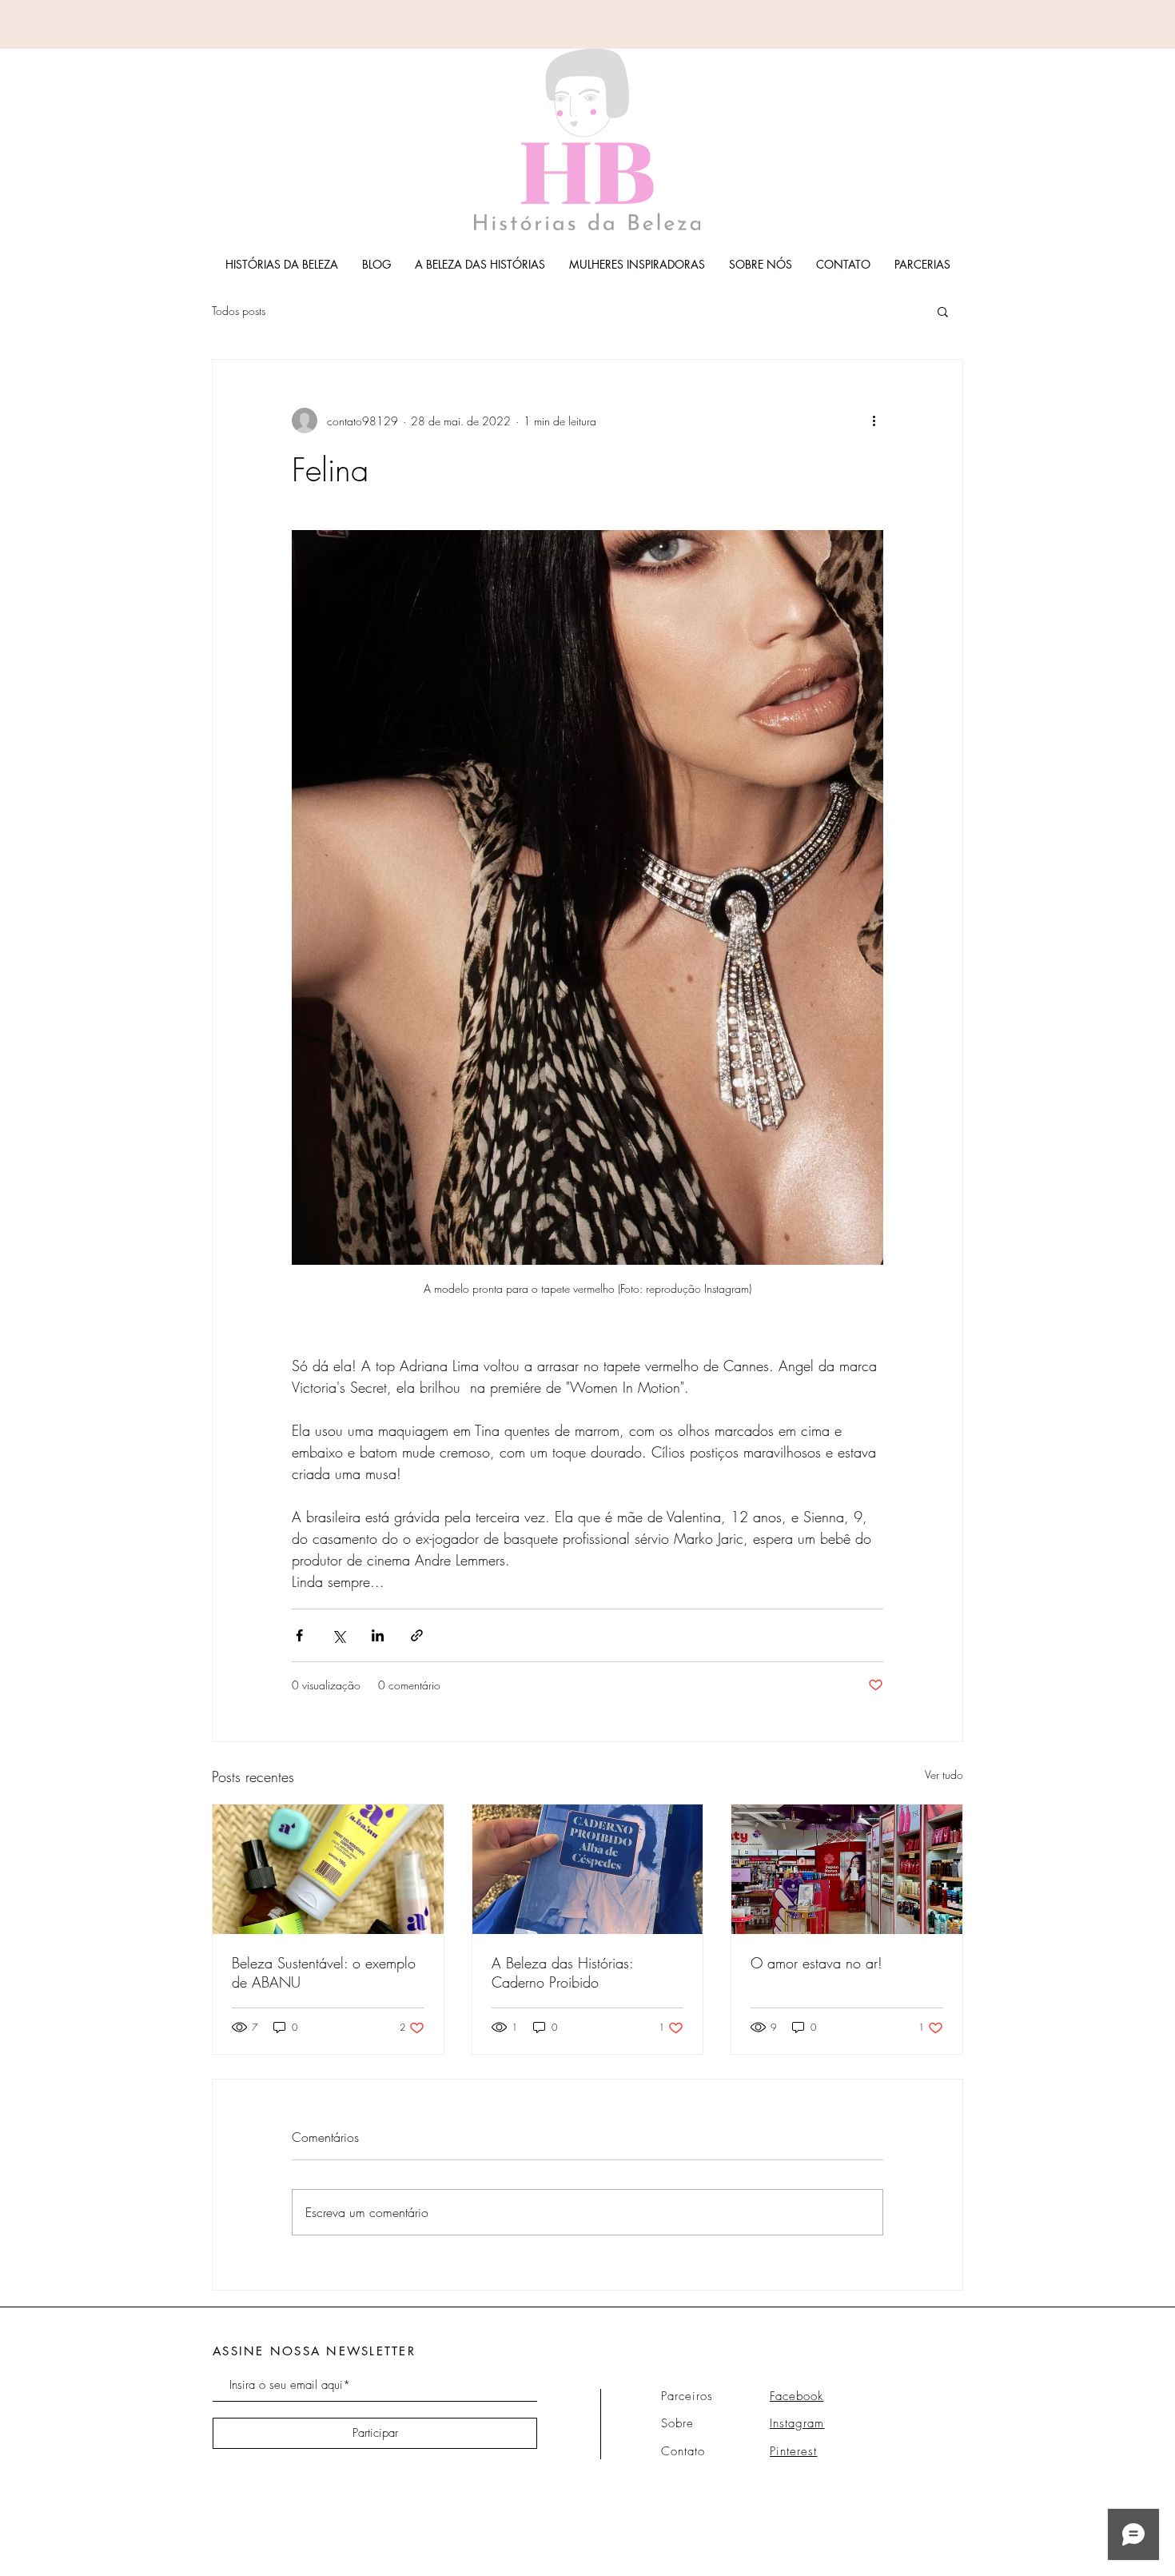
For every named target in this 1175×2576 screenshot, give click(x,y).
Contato (683, 2451)
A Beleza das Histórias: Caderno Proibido (562, 1972)
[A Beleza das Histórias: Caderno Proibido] (588, 1869)
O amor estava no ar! (817, 1963)
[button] (943, 311)
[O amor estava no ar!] (847, 1869)
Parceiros (687, 2396)
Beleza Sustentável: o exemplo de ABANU (324, 1972)
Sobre (677, 2423)
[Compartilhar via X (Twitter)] (339, 1635)
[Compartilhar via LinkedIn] (378, 1635)
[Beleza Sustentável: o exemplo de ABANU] (328, 1869)
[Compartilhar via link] (417, 1635)
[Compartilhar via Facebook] (299, 1635)
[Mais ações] (874, 421)
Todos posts (239, 311)
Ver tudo (944, 1774)
